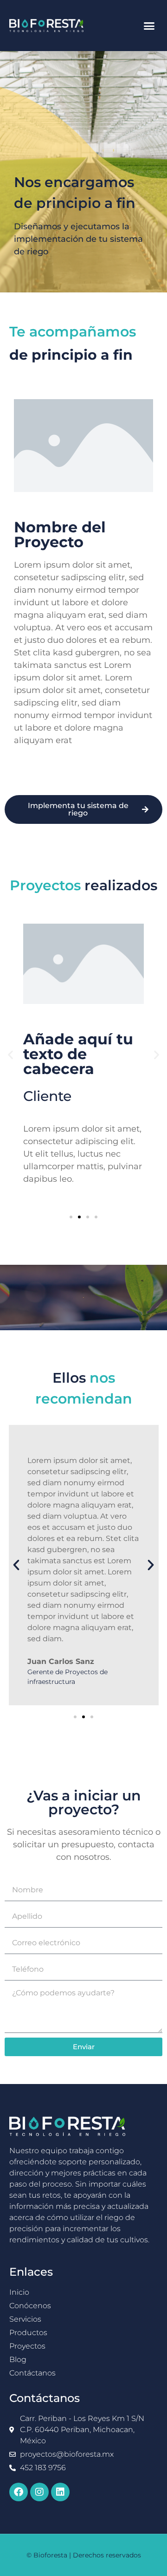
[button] (149, 26)
